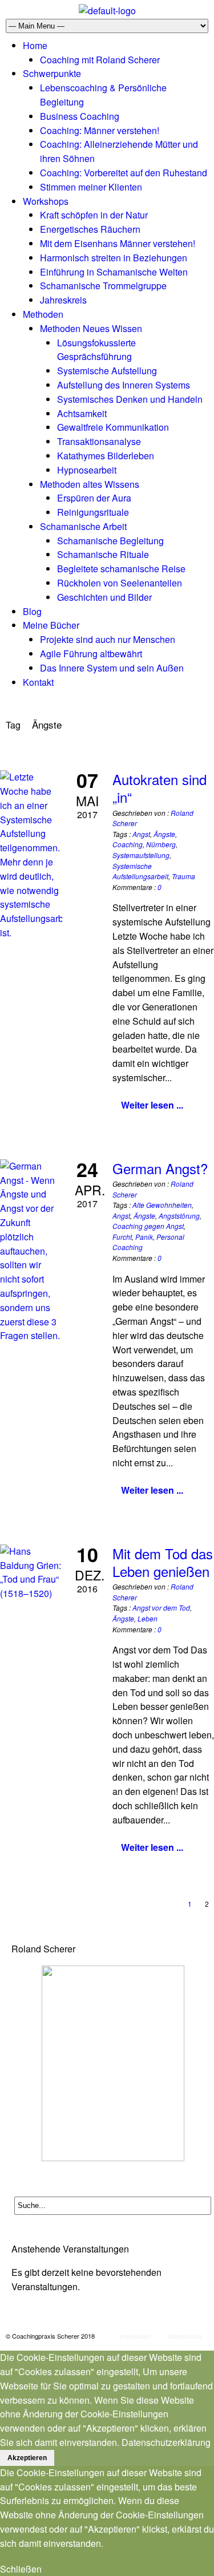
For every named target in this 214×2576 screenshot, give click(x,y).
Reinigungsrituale (93, 512)
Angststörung (179, 1216)
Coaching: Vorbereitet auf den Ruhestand (124, 173)
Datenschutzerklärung (166, 2442)
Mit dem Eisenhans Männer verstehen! (118, 243)
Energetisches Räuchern (90, 229)
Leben (148, 1618)
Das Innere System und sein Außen (112, 668)
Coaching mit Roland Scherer (100, 60)
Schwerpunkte (52, 73)
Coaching (128, 844)
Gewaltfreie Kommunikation (113, 427)
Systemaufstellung (141, 855)
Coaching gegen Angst (148, 1226)
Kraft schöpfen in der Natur (94, 215)
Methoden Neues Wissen (91, 328)
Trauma (183, 876)
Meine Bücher (51, 625)
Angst (141, 834)
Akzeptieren (27, 2458)
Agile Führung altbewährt (91, 654)
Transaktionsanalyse (99, 441)
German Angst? (160, 1168)
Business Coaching (80, 116)
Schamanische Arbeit (83, 526)
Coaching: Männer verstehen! (100, 130)
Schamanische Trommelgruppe (103, 286)
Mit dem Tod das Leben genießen (163, 1562)
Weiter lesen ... (152, 1105)
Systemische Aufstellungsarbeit (140, 871)
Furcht (122, 1237)
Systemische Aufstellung (107, 371)
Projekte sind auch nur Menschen (108, 639)
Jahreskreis (63, 300)
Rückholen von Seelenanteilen (120, 583)
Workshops (46, 201)
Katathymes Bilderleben (106, 456)
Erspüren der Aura (94, 498)
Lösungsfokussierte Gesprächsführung (96, 350)
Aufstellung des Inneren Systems (124, 385)
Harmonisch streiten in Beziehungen (114, 258)
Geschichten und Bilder (104, 597)
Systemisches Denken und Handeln (130, 399)
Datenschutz (185, 2336)
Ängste (164, 834)
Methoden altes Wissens (90, 484)
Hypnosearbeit (87, 470)
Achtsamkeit (82, 413)
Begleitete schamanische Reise (121, 569)
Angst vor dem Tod (161, 1608)
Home (35, 45)
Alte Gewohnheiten (162, 1205)
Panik (144, 1237)
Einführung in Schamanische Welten (114, 272)
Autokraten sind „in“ (160, 788)
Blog (32, 611)
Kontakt (38, 682)
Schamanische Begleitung (110, 541)
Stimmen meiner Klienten (91, 187)
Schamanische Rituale (103, 554)
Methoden (43, 314)
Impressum (135, 2336)
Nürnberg (161, 844)
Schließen (21, 2569)
